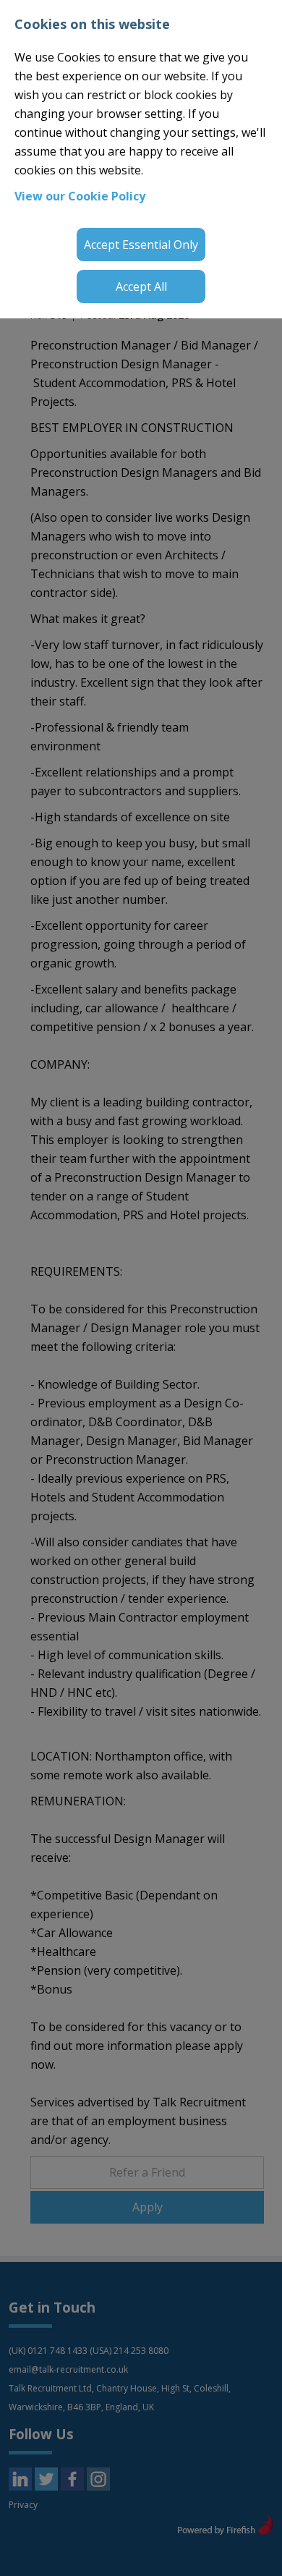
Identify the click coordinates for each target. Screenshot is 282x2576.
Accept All (141, 287)
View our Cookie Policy (80, 196)
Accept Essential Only (141, 245)
